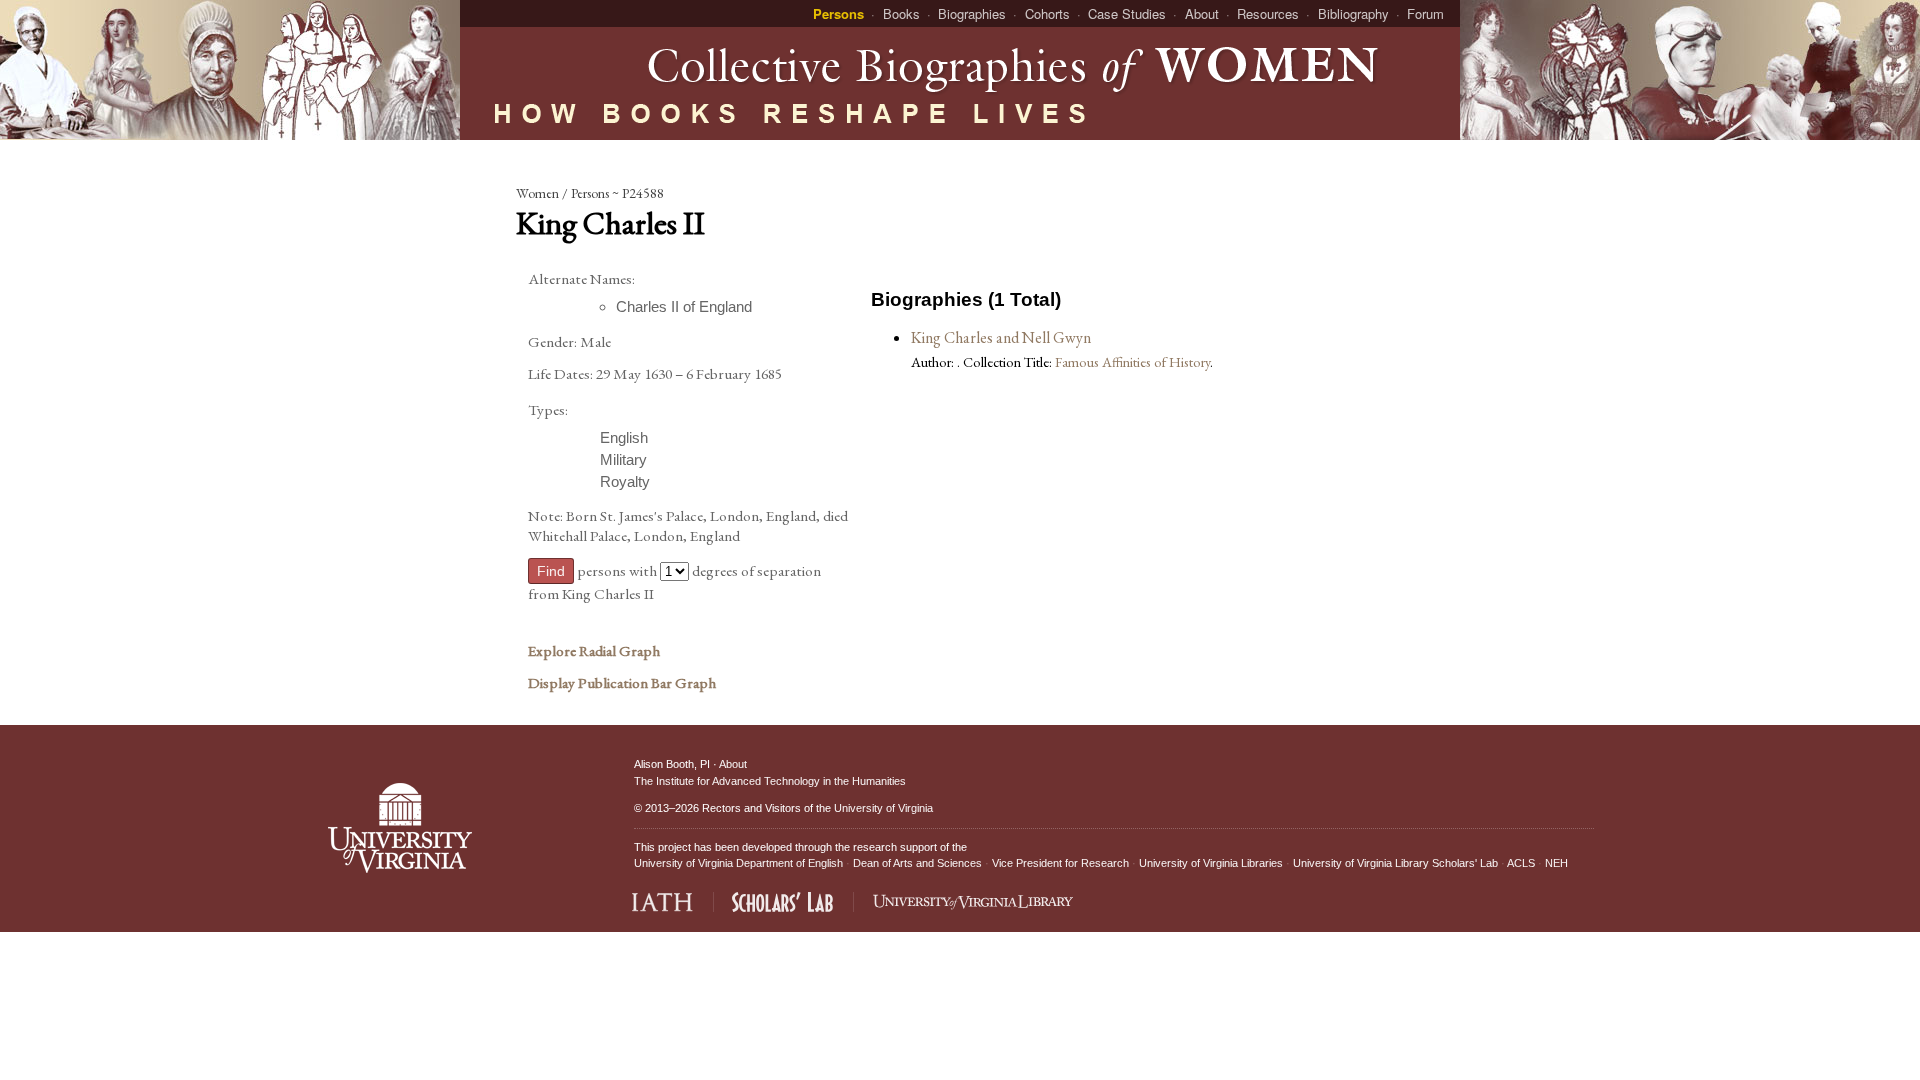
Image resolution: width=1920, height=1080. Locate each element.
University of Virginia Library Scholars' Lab (1395, 863)
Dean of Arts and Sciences (917, 863)
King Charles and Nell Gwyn (1001, 337)
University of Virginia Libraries (1211, 863)
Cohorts (1047, 13)
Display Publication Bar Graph (622, 683)
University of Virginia (883, 808)
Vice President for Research (1060, 863)
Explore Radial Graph (594, 651)
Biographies (972, 13)
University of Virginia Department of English (738, 863)
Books (901, 13)
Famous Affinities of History (1132, 361)
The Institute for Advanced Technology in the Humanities (770, 781)
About (1202, 13)
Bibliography (1353, 13)
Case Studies (1127, 13)
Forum (1425, 13)
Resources (1268, 13)
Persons (838, 13)
